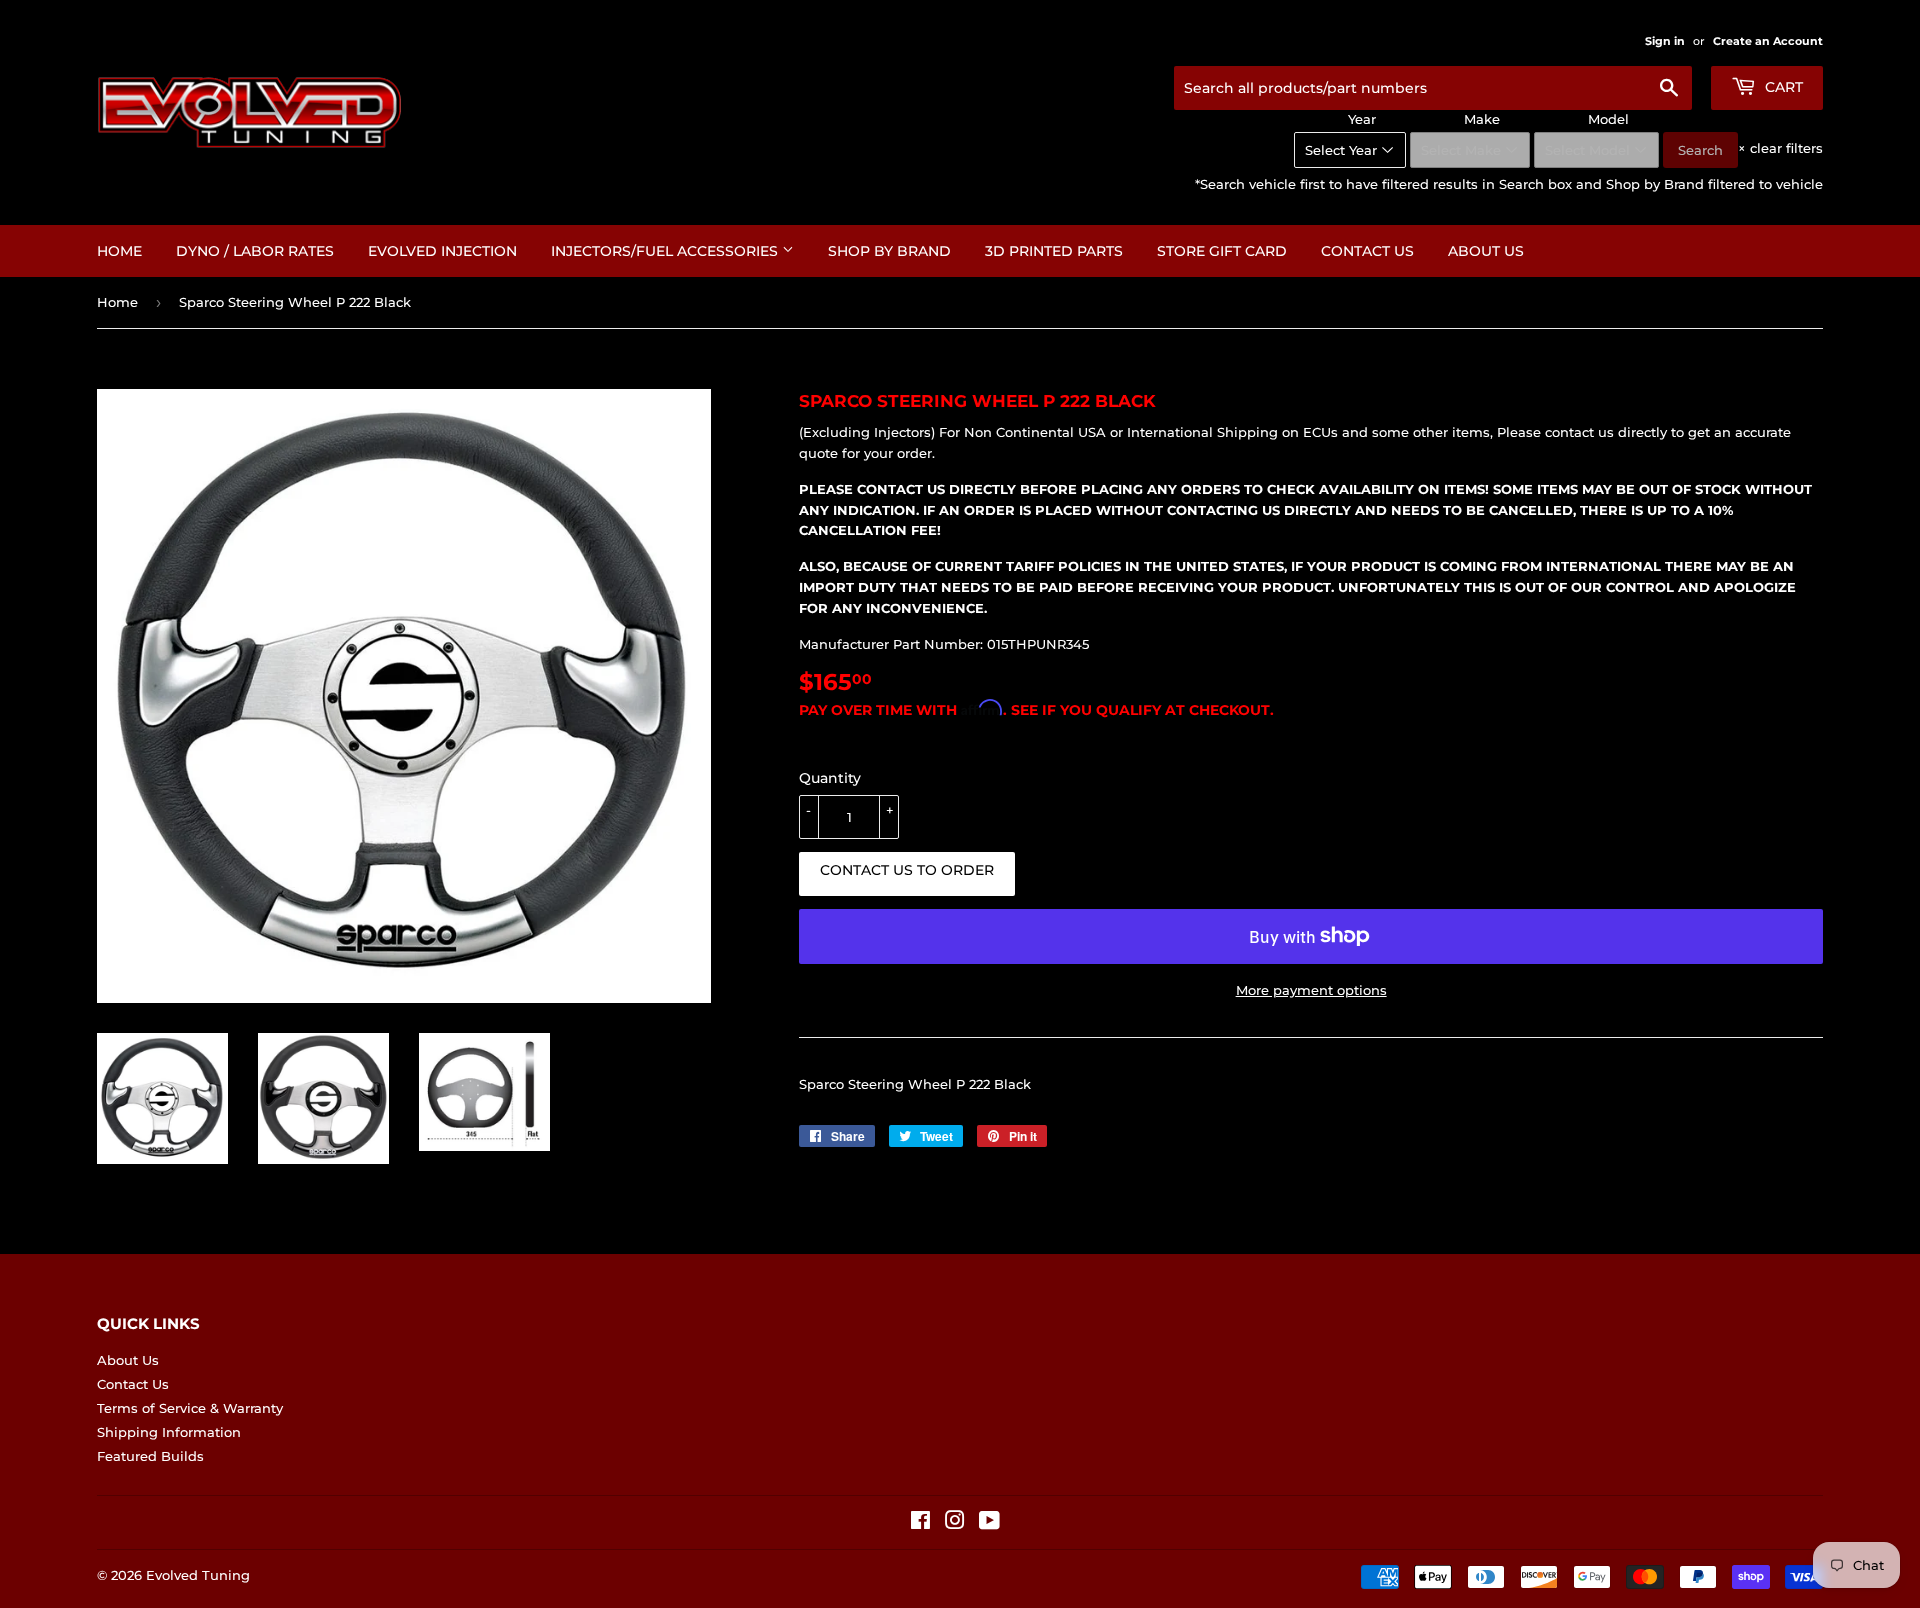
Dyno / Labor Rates (255, 251)
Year (1362, 119)
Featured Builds (150, 1456)
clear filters (1780, 148)
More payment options (1311, 990)
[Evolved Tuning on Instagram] (955, 1523)
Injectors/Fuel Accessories (666, 251)
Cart (1782, 87)
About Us (1486, 251)
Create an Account (1768, 41)
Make (1482, 119)
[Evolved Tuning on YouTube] (989, 1523)
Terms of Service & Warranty (190, 1408)
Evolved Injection (442, 251)
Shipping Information (169, 1432)
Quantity (830, 778)
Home (119, 251)
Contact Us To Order (907, 870)
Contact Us (1367, 251)
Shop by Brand (889, 251)
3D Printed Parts (1054, 251)
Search (1700, 150)
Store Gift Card (1222, 251)
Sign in (1665, 41)
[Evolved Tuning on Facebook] (920, 1523)
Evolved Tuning (198, 1575)
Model (1608, 119)
